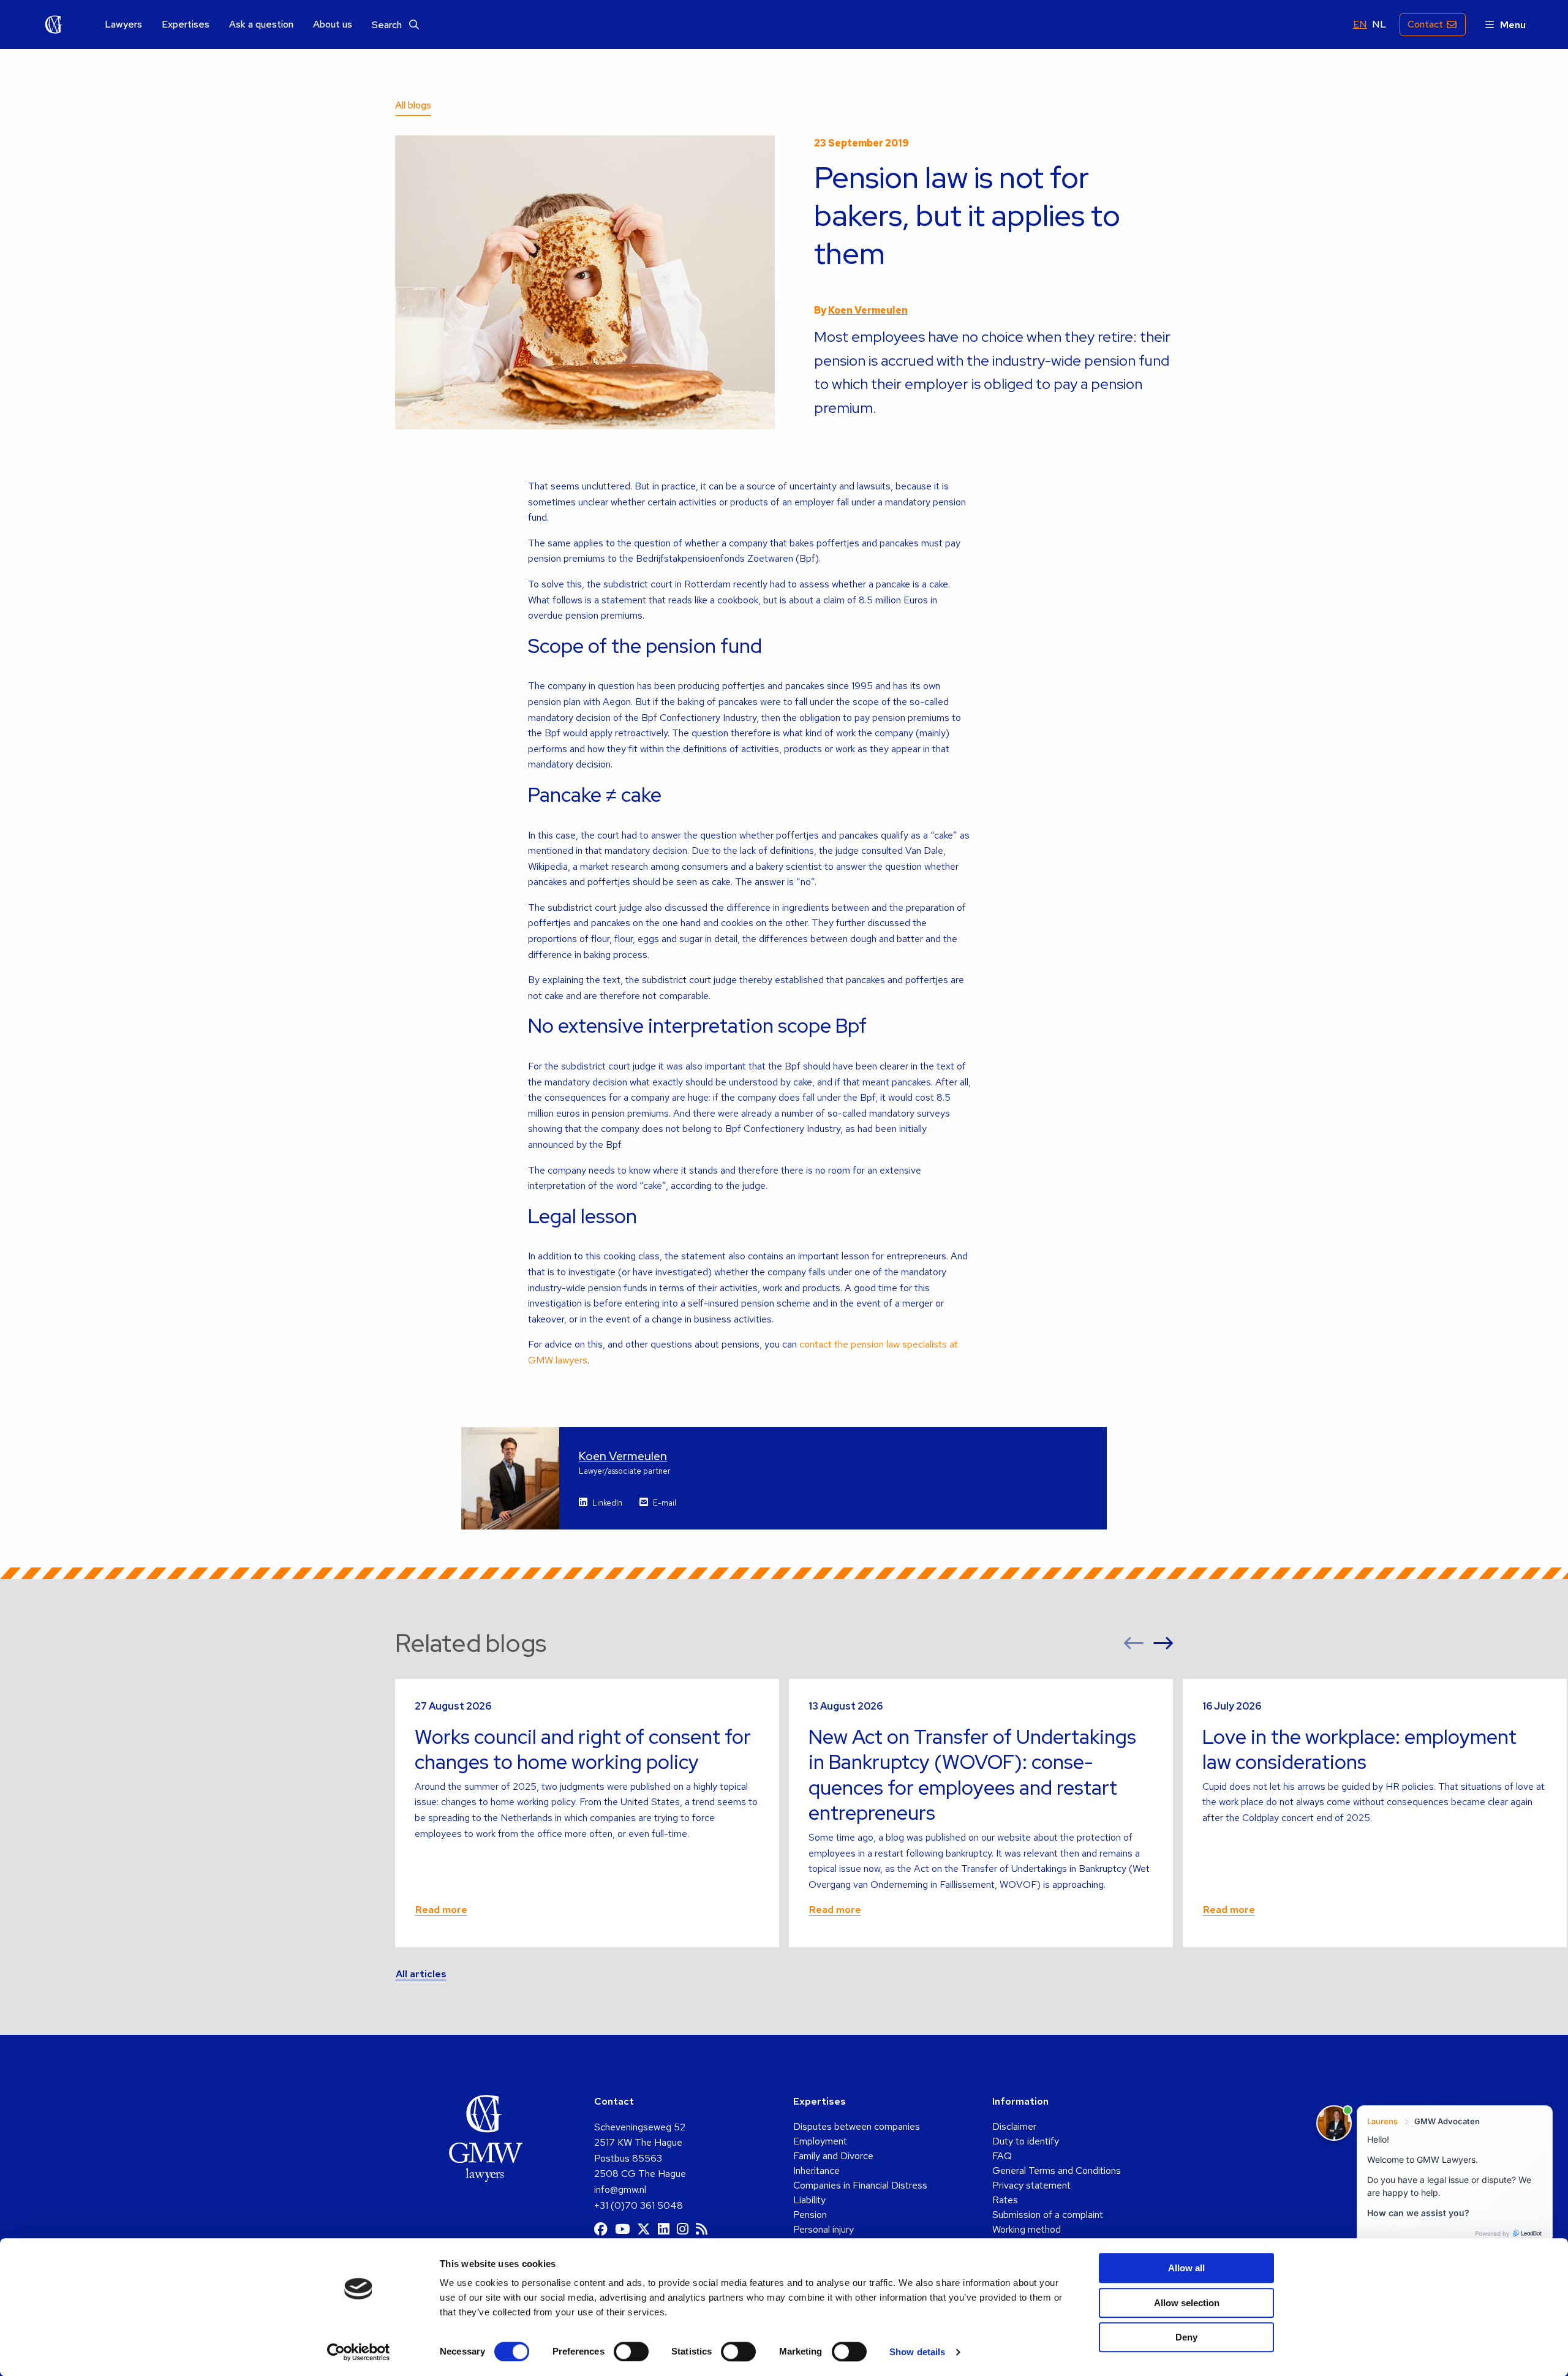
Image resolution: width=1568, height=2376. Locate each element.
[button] (1134, 1643)
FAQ (1002, 2156)
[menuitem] (123, 25)
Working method (1027, 2229)
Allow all (1186, 2268)
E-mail (665, 1503)
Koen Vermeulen (868, 310)
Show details (917, 2352)
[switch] (631, 2351)
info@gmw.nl (620, 2189)
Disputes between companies (857, 2126)
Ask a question (261, 25)
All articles (421, 1974)
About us (333, 25)
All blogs (413, 105)
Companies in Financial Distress (860, 2185)
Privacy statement (1031, 2185)
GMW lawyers (54, 25)
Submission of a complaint (1048, 2215)
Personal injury (824, 2229)
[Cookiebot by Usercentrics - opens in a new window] (359, 2352)
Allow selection (1187, 2303)
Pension (810, 2215)
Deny (1186, 2337)
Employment (820, 2141)
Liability (809, 2200)
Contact (1425, 24)
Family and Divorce (833, 2156)
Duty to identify (1026, 2141)
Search (388, 25)
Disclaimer (1014, 2126)
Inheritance (816, 2170)
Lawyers (123, 25)
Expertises (186, 25)
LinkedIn (607, 1503)
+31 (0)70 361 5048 (639, 2205)
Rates (1005, 2200)
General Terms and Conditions (1057, 2170)
